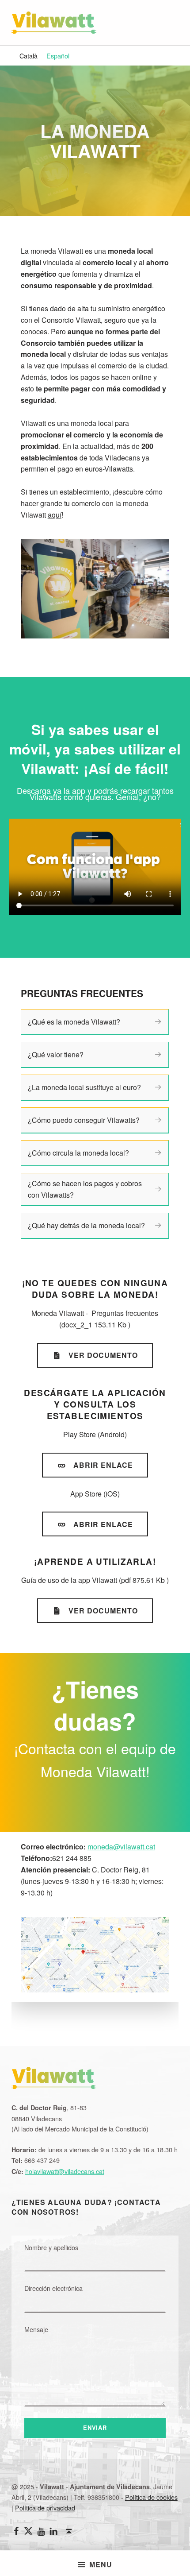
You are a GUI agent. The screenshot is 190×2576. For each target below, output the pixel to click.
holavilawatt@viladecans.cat (65, 2171)
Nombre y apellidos (51, 2247)
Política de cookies (151, 2497)
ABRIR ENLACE (103, 1465)
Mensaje (36, 2329)
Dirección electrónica (53, 2288)
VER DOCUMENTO (103, 1355)
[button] (158, 1022)
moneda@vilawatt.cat (121, 1847)
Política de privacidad (45, 2508)
